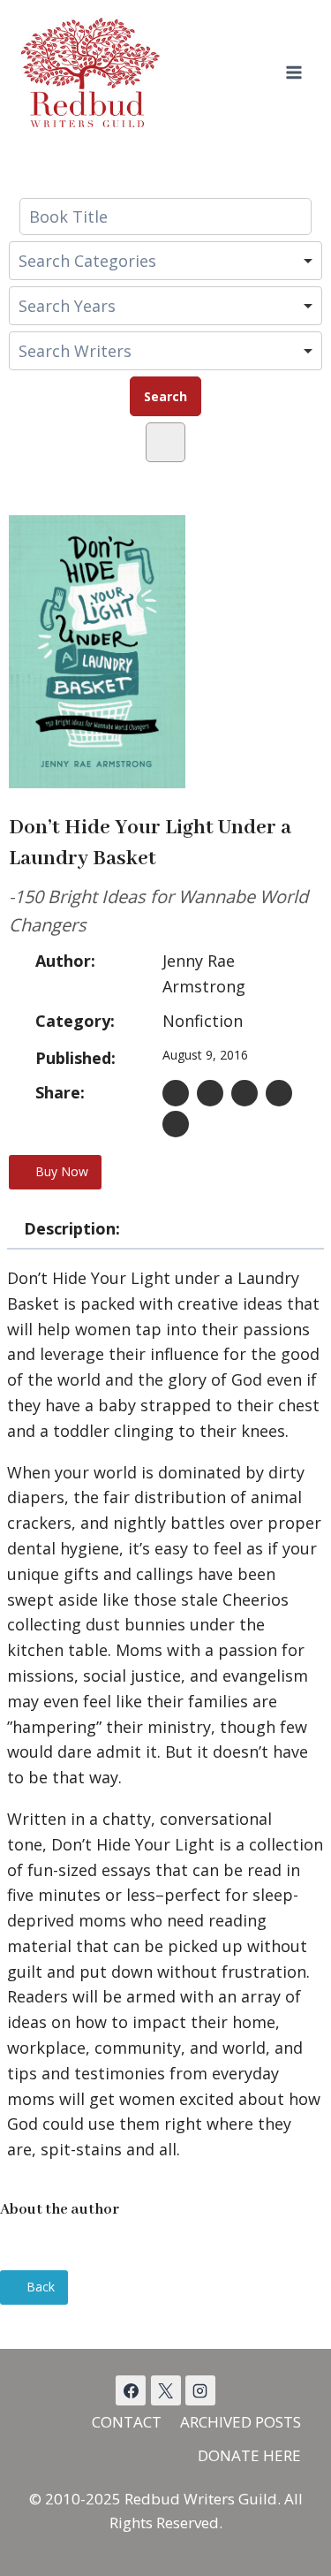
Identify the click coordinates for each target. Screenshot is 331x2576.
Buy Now (60, 1171)
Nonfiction (203, 1021)
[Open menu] (293, 72)
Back (39, 2287)
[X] (166, 2390)
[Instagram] (200, 2390)
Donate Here (249, 2455)
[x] (131, 2390)
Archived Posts (241, 2422)
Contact (127, 2422)
